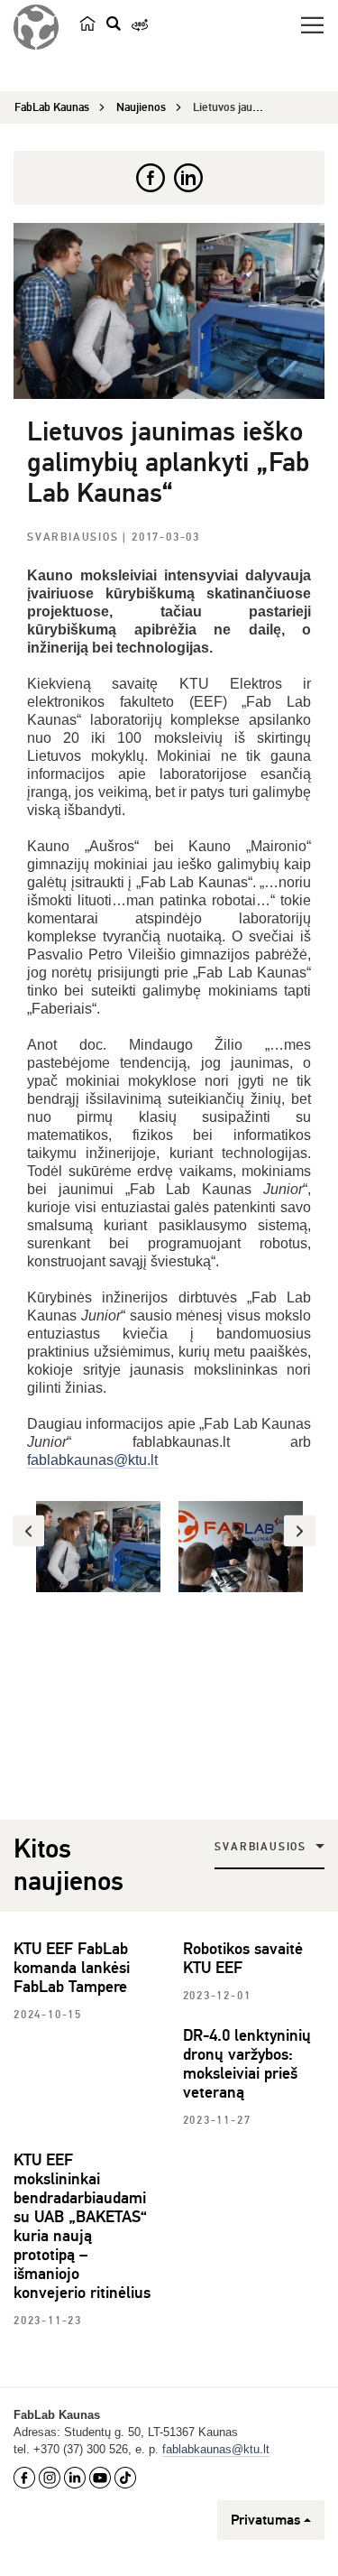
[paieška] (114, 23)
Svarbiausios (75, 537)
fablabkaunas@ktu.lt (92, 1460)
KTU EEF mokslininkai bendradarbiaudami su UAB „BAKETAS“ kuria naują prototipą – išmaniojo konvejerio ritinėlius (82, 2226)
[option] (98, 1547)
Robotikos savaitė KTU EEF (243, 1958)
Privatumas (265, 2520)
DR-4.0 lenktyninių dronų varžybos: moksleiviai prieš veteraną (247, 2064)
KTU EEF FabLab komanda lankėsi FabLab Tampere (72, 1968)
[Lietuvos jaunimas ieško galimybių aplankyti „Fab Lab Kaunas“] (169, 311)
